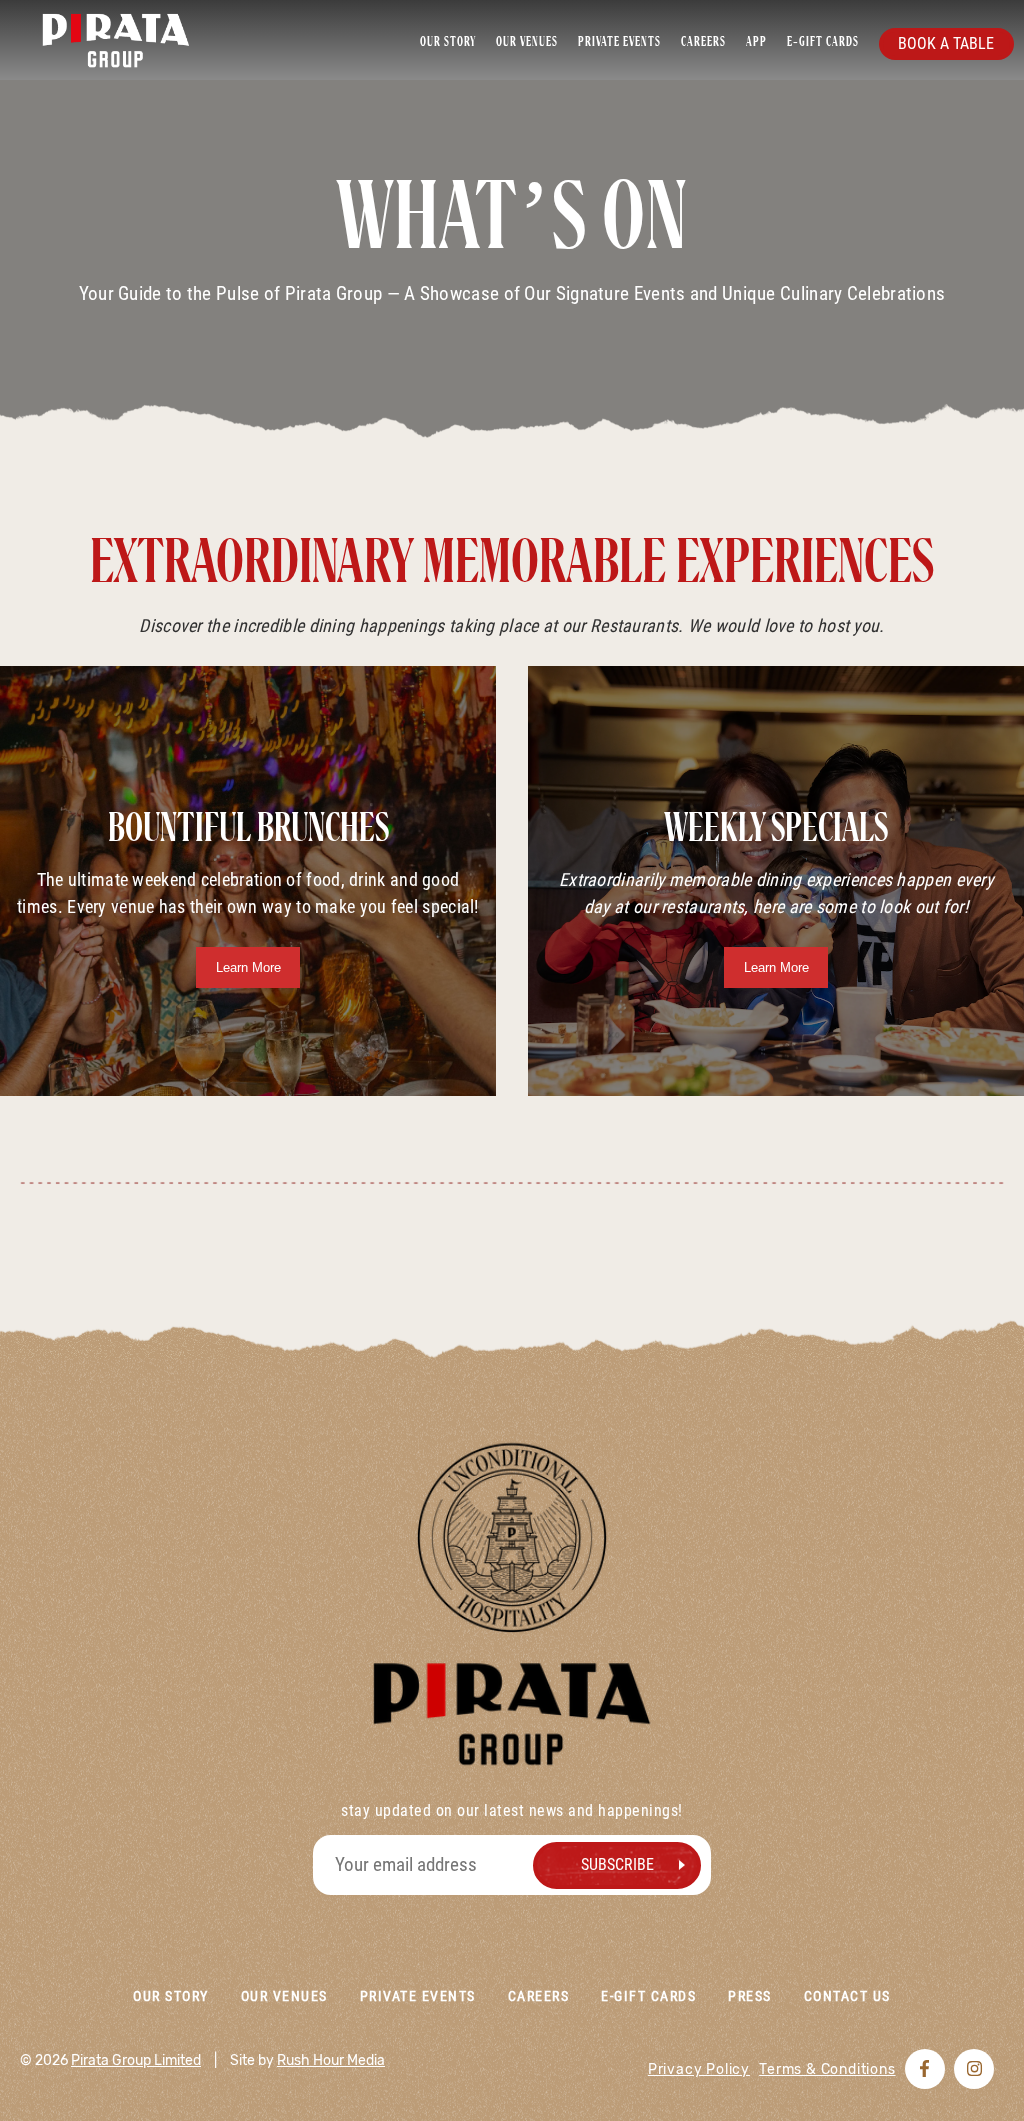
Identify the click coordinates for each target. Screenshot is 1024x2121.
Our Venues (284, 1996)
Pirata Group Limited (136, 2060)
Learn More (248, 967)
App (756, 42)
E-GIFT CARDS (823, 42)
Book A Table (946, 43)
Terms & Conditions (827, 2069)
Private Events (418, 1996)
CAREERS (703, 42)
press (750, 1996)
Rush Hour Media (331, 2060)
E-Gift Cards (648, 1996)
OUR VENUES (527, 42)
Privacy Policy (699, 2069)
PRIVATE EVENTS (619, 42)
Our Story (170, 1996)
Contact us (847, 1996)
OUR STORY (448, 42)
